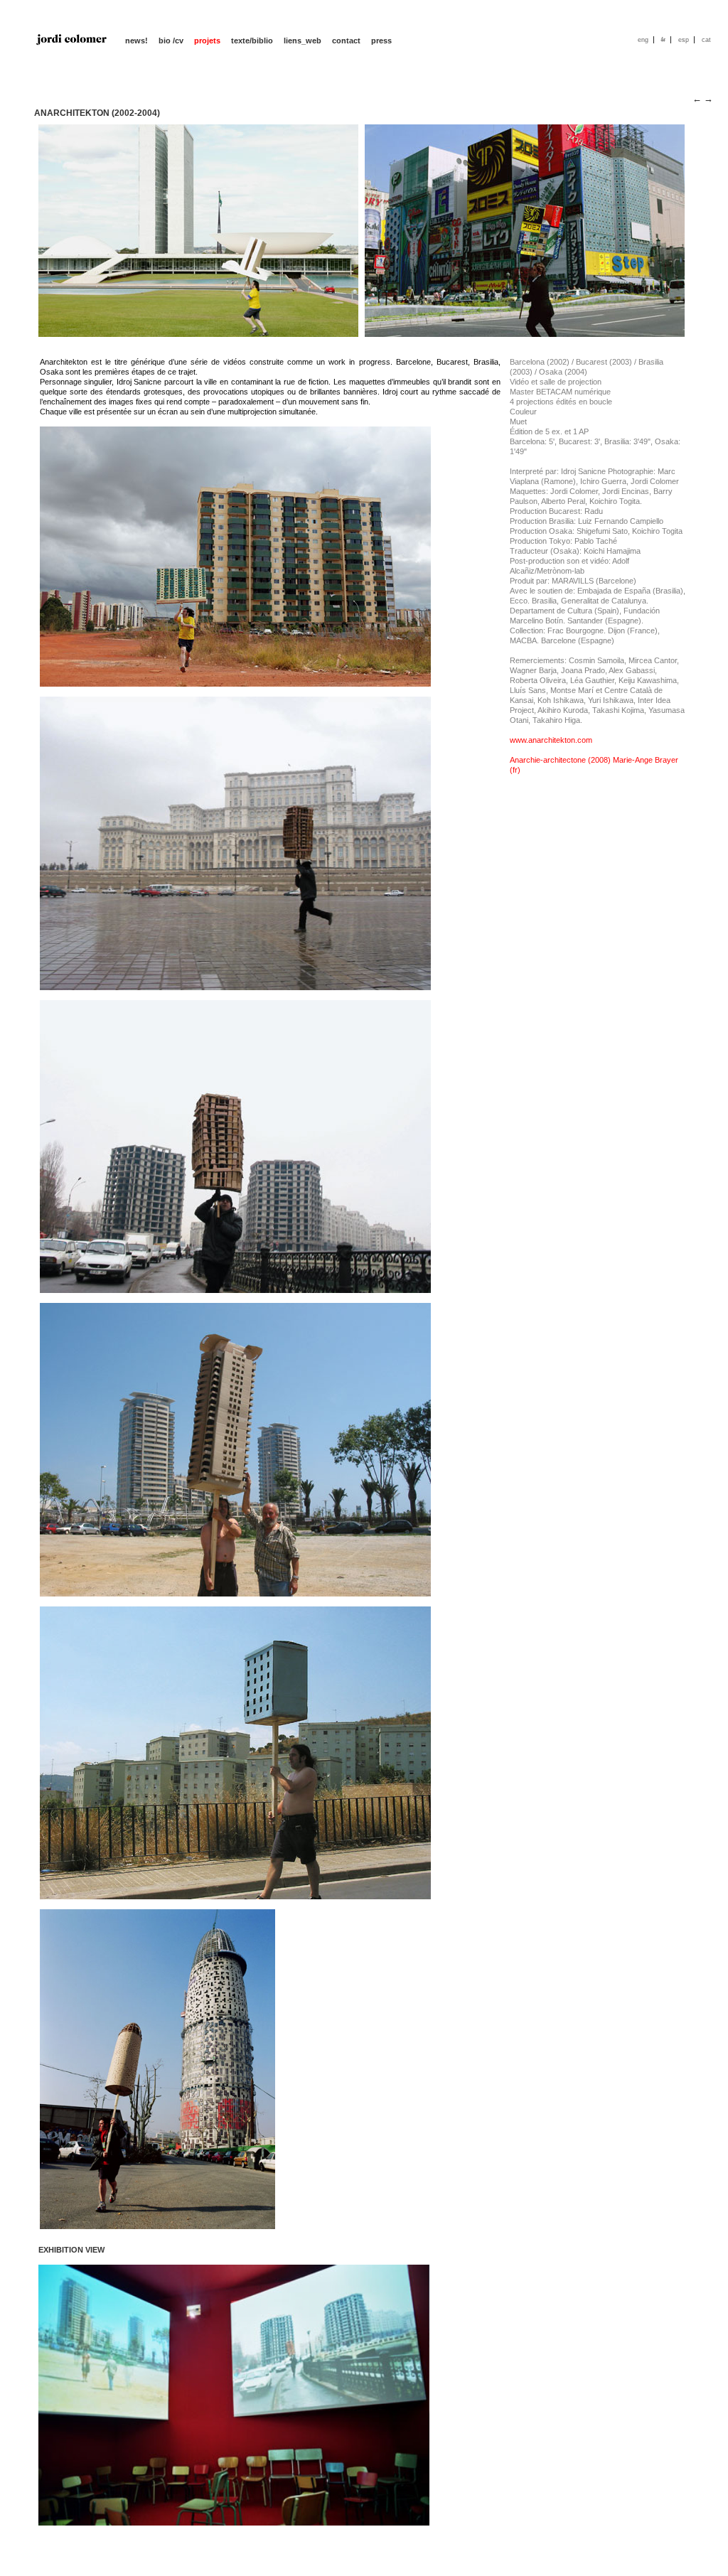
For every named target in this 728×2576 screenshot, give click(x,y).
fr (663, 40)
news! (136, 41)
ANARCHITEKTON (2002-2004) (97, 113)
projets (207, 41)
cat (706, 40)
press (381, 41)
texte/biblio (252, 41)
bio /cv (171, 41)
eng (643, 40)
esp (684, 40)
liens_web (303, 41)
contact (346, 41)
